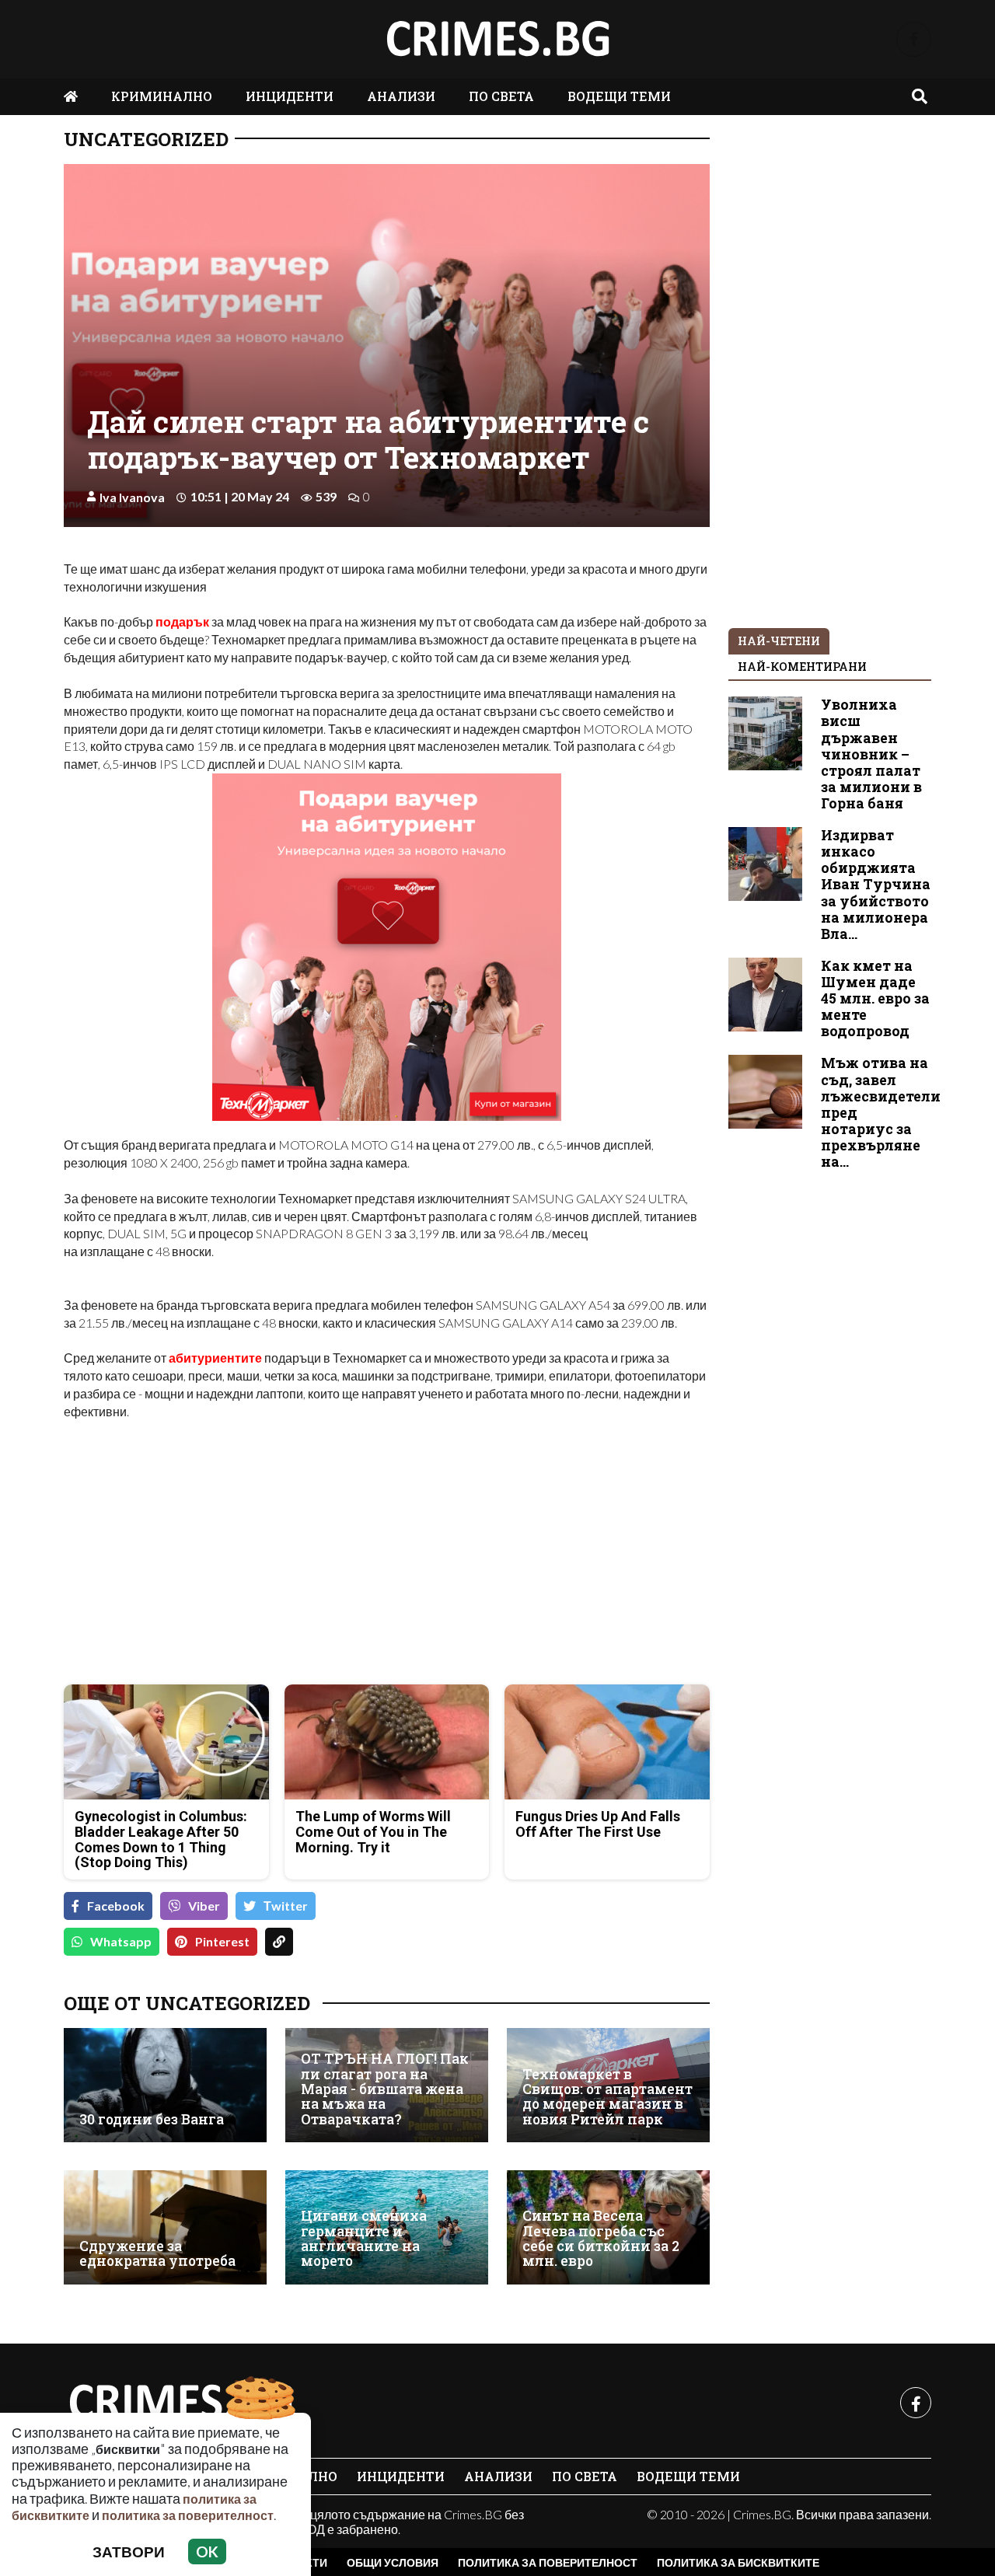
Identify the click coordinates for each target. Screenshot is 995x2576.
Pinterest (222, 1941)
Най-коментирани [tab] (802, 667)
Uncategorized (146, 139)
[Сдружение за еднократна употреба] (165, 2227)
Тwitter (286, 1906)
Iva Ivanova (132, 497)
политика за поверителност (188, 2515)
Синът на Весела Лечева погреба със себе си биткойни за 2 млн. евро (601, 2238)
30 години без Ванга (152, 2119)
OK (207, 2552)
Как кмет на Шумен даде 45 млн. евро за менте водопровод (875, 998)
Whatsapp (121, 1941)
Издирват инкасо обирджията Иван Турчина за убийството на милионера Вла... (876, 885)
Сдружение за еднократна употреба (157, 2254)
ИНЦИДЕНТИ (290, 96)
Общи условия (393, 2562)
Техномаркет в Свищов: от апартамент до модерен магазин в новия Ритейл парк (607, 2097)
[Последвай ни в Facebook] (914, 39)
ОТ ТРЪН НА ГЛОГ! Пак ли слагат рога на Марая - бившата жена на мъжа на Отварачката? (385, 2089)
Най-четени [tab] (779, 641)
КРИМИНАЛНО (162, 96)
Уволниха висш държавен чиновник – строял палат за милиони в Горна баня (871, 754)
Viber (204, 1906)
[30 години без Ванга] (165, 2085)
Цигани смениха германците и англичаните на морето (364, 2238)
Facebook (116, 1906)
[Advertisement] (221, 1563)
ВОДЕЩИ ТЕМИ (619, 96)
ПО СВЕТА (501, 96)
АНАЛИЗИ (401, 96)
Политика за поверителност (548, 2562)
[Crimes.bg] (180, 2403)
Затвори (129, 2552)
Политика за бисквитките (738, 2562)
